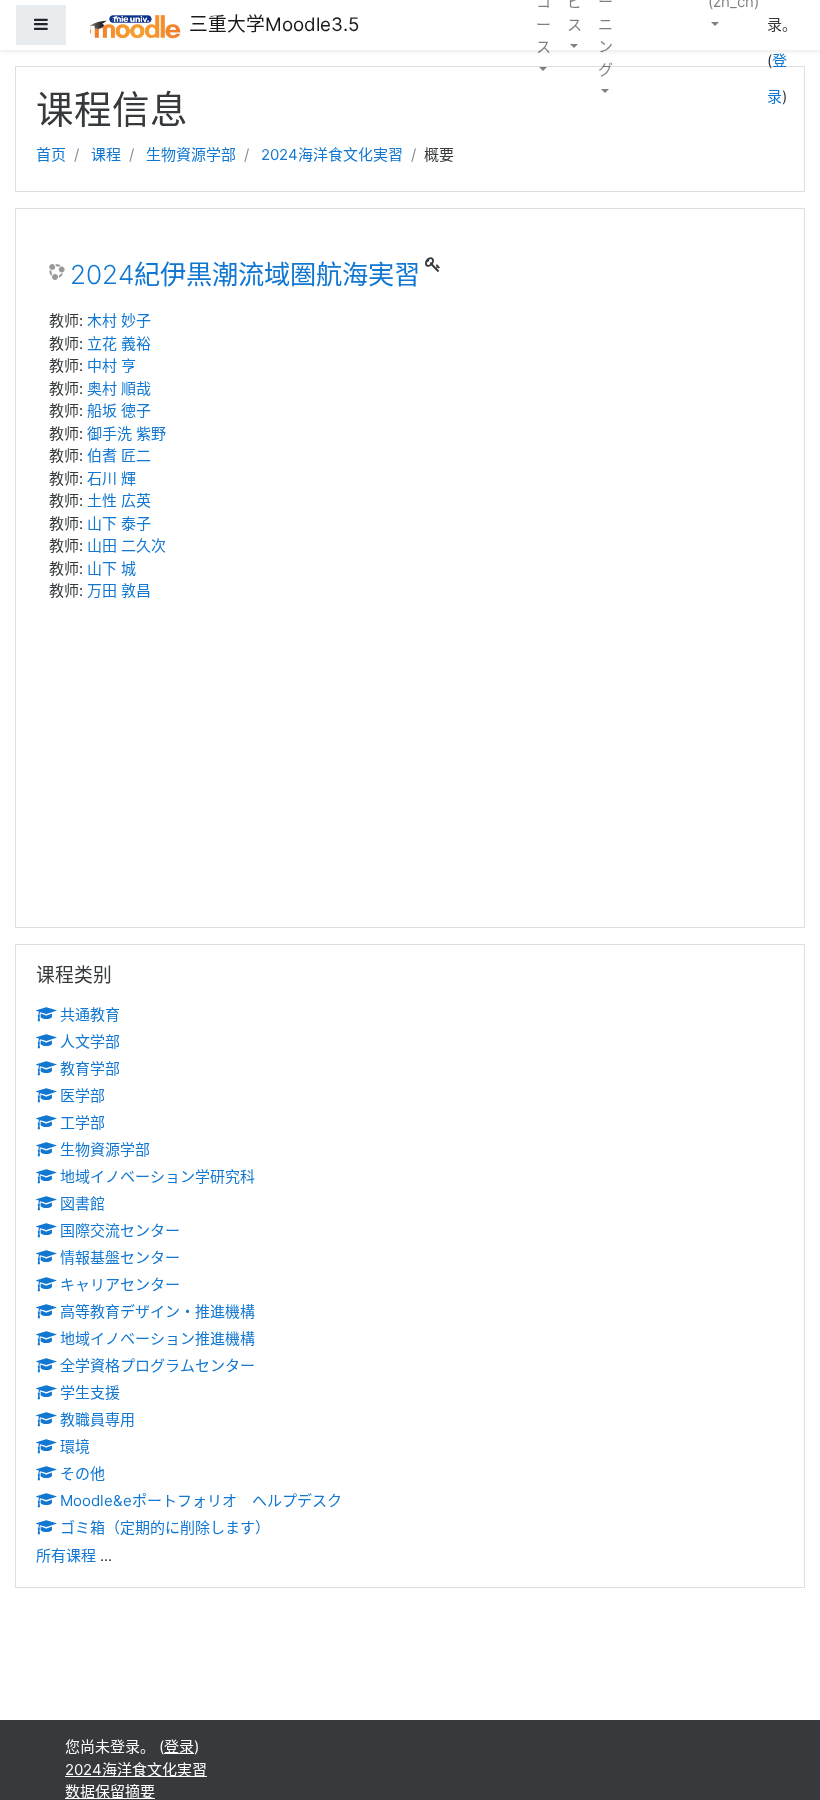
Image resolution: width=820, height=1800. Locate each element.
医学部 (82, 1095)
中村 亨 (111, 365)
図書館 (82, 1203)
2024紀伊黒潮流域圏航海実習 (245, 274)
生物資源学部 (191, 154)
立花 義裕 (119, 343)
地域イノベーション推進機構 (157, 1338)
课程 (106, 154)
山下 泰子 (119, 523)
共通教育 (90, 1014)
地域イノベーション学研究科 (157, 1176)
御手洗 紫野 (126, 433)
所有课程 (66, 1555)
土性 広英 (119, 500)
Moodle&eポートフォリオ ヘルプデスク (201, 1500)
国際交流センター (120, 1230)
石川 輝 (111, 478)
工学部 (82, 1122)
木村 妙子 (119, 320)
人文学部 (90, 1041)
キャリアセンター (120, 1284)
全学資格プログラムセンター (157, 1365)
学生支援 (90, 1392)
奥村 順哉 (119, 388)
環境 (75, 1446)
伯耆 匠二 (119, 455)
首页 (51, 154)
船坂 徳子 (119, 410)
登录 (179, 1746)
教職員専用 (97, 1419)
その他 (82, 1473)
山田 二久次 (126, 545)
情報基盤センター (120, 1257)
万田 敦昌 (119, 590)
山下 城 (111, 568)
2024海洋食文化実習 (332, 154)
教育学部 (90, 1068)
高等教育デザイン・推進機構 (157, 1311)
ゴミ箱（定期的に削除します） (165, 1527)
